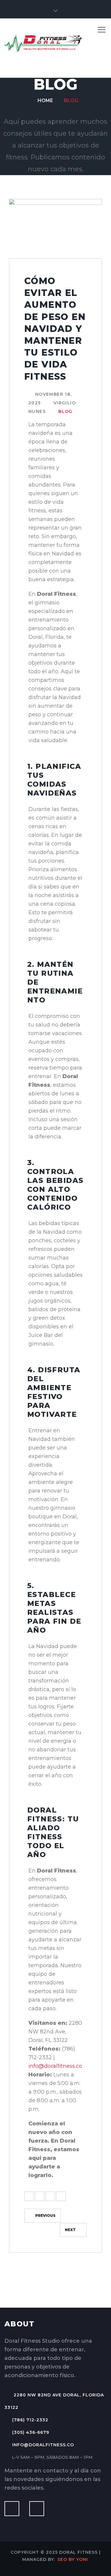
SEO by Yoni (73, 2559)
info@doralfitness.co (55, 2066)
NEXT (70, 2230)
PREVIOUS (45, 2215)
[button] (55, 11)
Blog (71, 100)
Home (45, 100)
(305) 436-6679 (31, 2432)
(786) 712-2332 (30, 2420)
